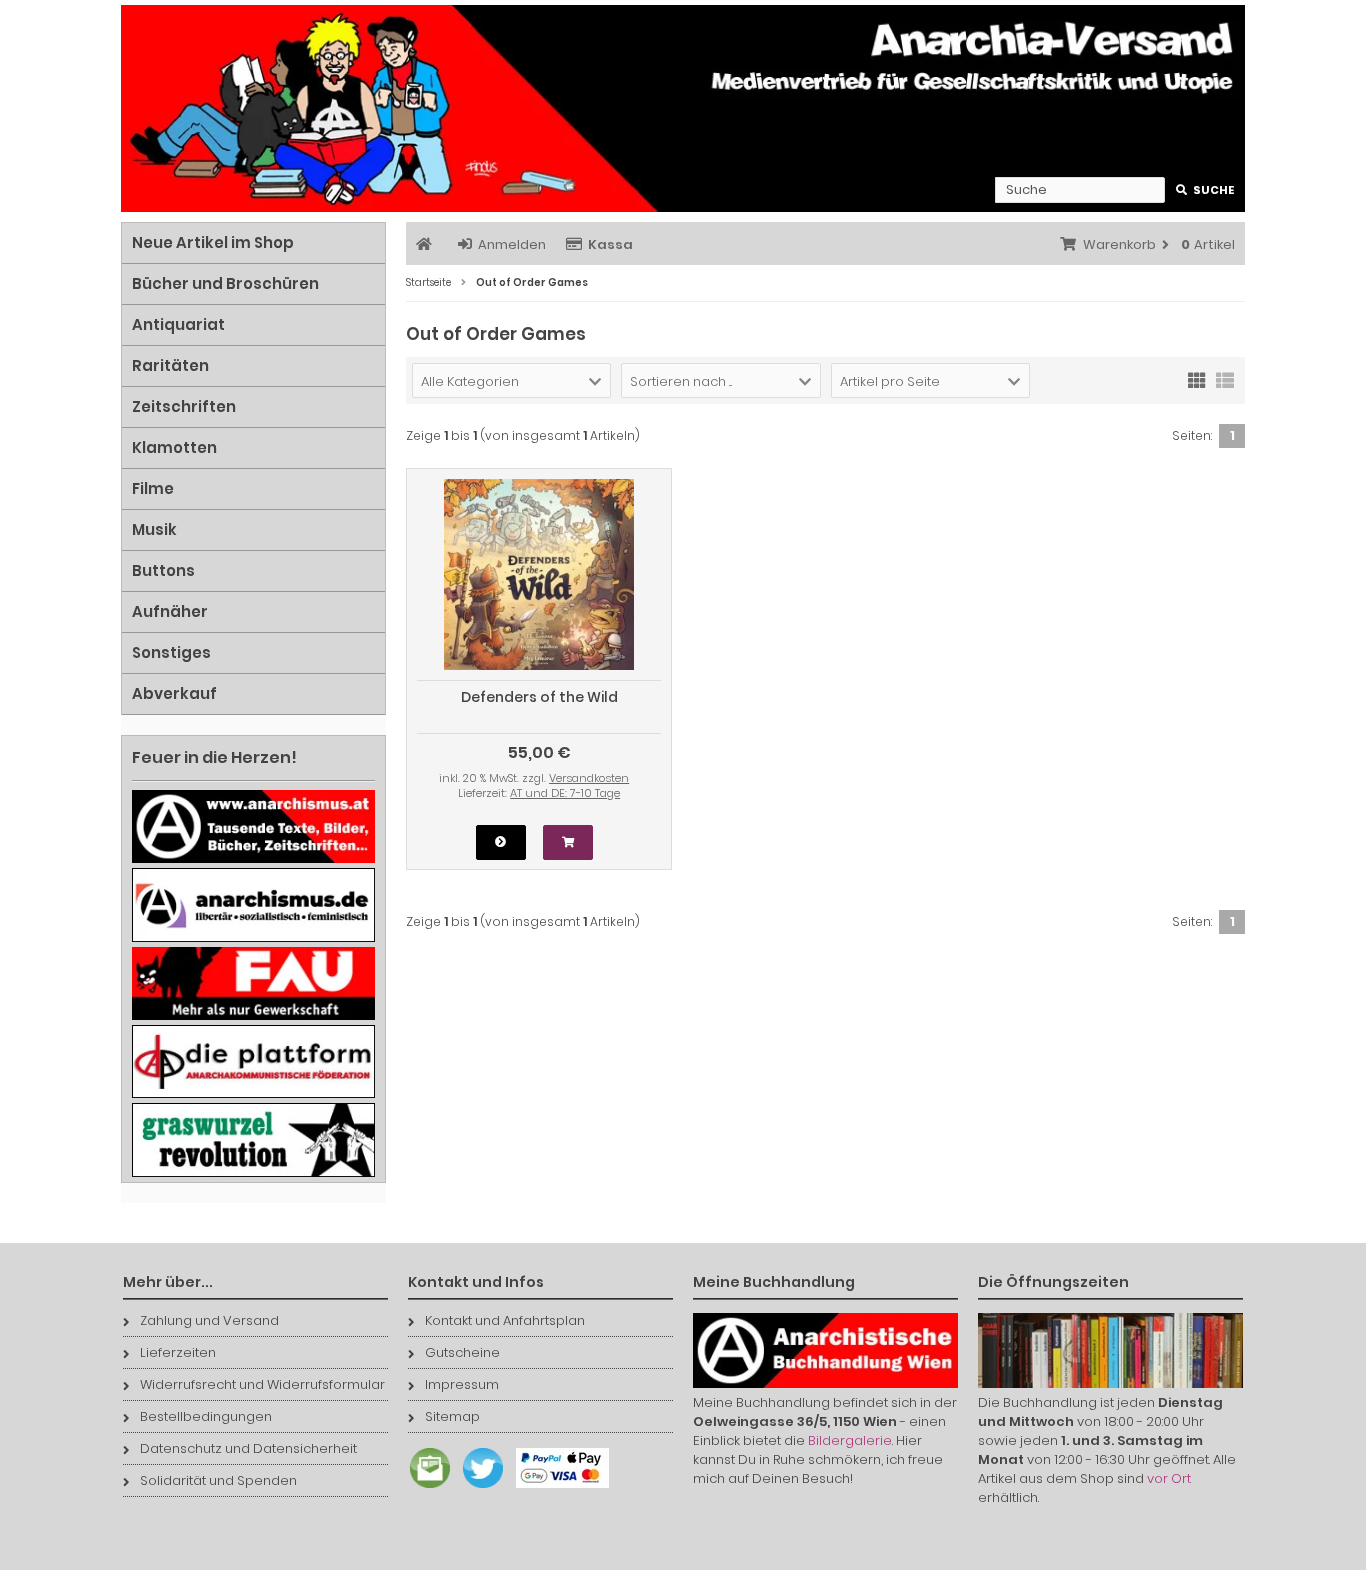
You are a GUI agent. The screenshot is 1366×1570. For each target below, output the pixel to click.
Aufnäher (170, 611)
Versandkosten (589, 778)
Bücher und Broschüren (225, 283)
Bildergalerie (850, 1440)
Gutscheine (462, 1352)
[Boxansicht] (1197, 379)
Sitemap (452, 1416)
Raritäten (170, 365)
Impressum (462, 1384)
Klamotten (174, 447)
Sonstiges (171, 652)
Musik (154, 529)
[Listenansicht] (1225, 379)
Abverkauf (174, 693)
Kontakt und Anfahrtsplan (505, 1320)
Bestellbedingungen (206, 1416)
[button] (511, 380)
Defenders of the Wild (539, 697)
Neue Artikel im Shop (213, 242)
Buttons (163, 570)
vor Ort (1169, 1478)
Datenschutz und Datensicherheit (248, 1448)
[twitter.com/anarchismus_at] (478, 1488)
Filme (153, 488)
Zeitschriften (184, 406)
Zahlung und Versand (209, 1320)
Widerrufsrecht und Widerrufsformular (262, 1384)
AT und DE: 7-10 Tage (565, 793)
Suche (1205, 190)
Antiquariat (178, 324)
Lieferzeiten (178, 1352)
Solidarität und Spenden (218, 1480)
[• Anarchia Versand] (683, 108)
